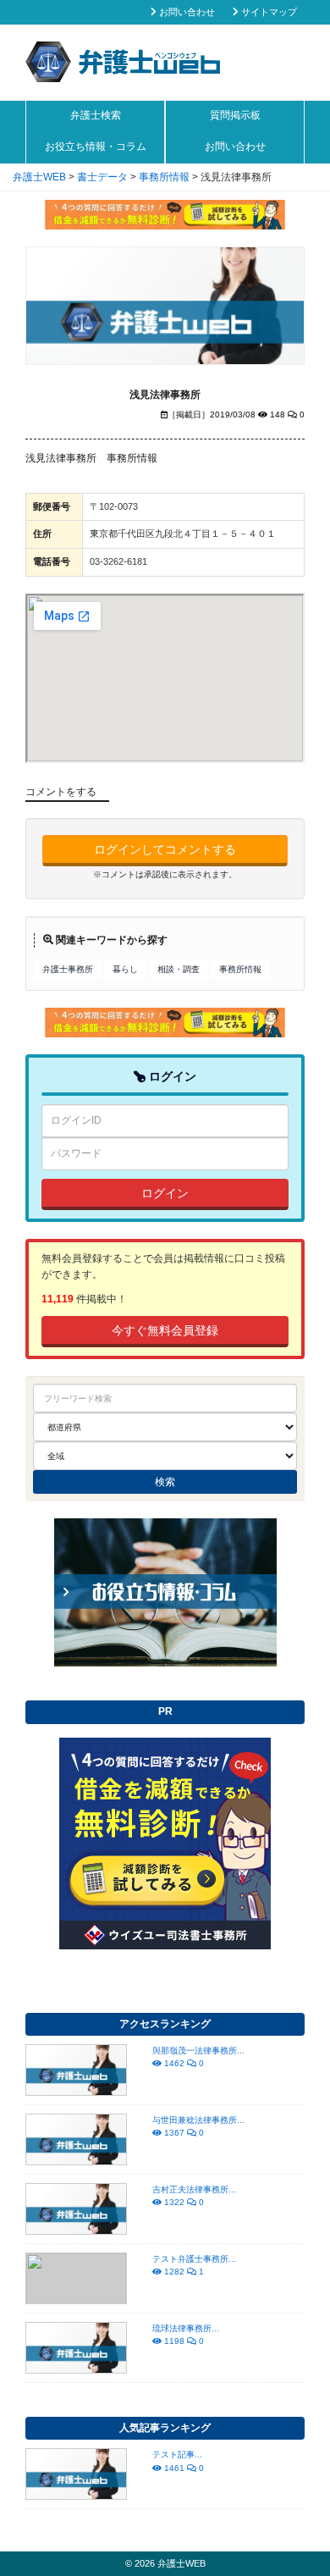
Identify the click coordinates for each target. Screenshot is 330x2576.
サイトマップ (268, 12)
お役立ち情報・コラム (96, 146)
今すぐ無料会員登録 (165, 1330)
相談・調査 (179, 969)
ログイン (165, 1193)
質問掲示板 (235, 115)
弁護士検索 (96, 115)
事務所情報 (240, 969)
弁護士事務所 (68, 969)
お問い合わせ (186, 12)
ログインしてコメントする (165, 849)
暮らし (125, 969)
